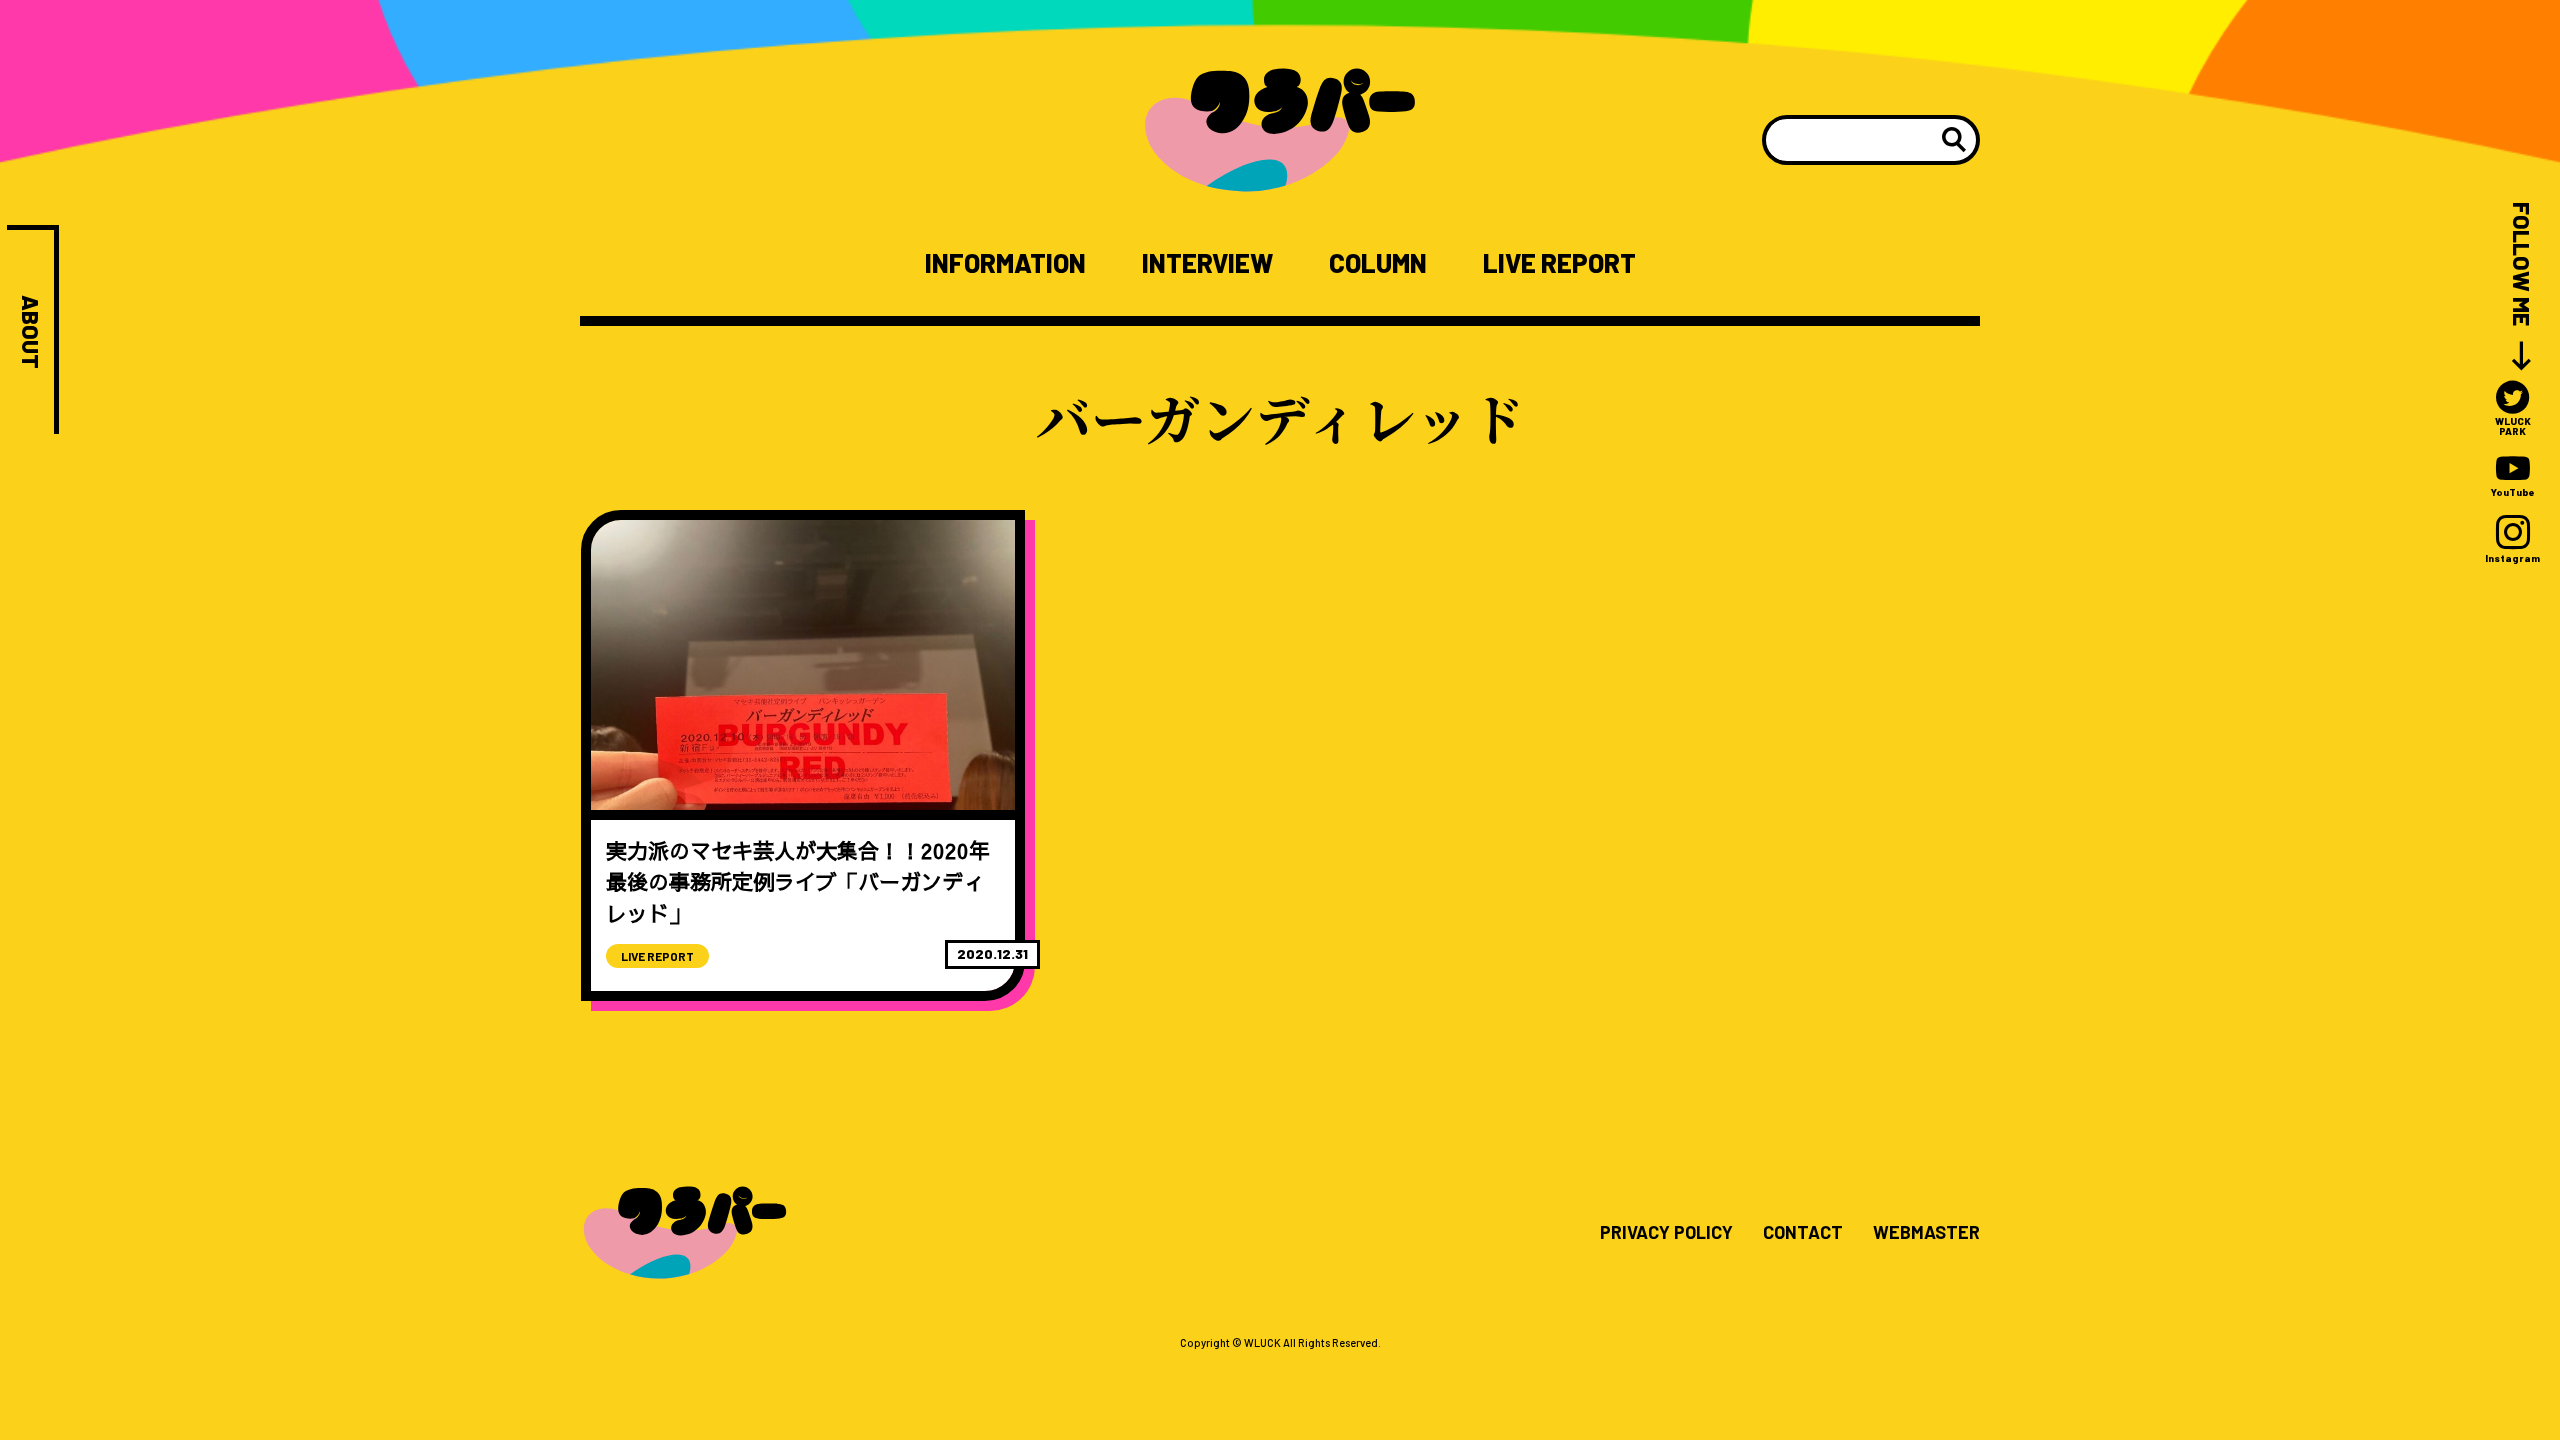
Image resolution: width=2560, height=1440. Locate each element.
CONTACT (1803, 1233)
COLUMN (1378, 263)
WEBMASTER (1926, 1233)
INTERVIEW (1207, 263)
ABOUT (30, 332)
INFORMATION (1005, 263)
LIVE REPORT (1559, 263)
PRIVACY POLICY (1666, 1233)
